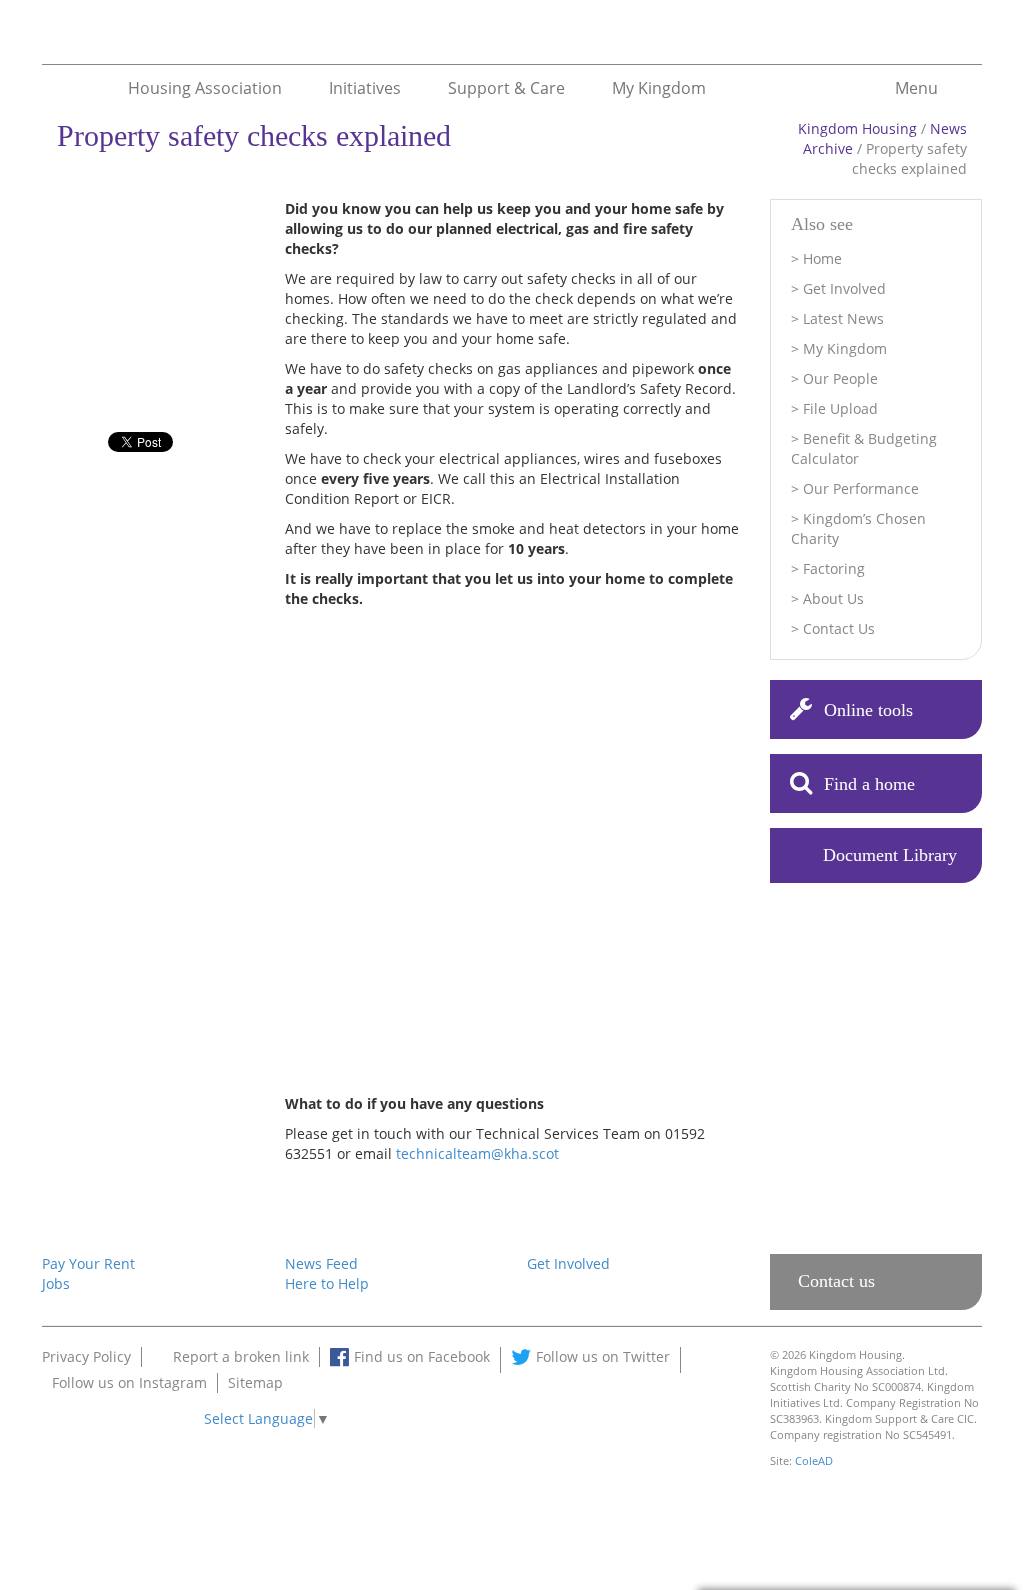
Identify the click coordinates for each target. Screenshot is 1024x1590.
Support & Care (506, 87)
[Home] (60, 40)
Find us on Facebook (422, 1356)
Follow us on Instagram (129, 1382)
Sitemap (255, 1382)
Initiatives (365, 87)
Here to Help (327, 1283)
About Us (833, 598)
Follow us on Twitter (603, 1356)
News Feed (321, 1263)
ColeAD (814, 1460)
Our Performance (861, 488)
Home (822, 258)
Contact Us (839, 628)
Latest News (843, 318)
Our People (840, 378)
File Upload (840, 408)
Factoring (834, 568)
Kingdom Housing (857, 128)
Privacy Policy (86, 1356)
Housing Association (205, 87)
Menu (916, 87)
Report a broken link (241, 1356)
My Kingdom (659, 87)
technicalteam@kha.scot (477, 1153)
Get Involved (844, 288)
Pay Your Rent (88, 1263)
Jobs (56, 1283)
